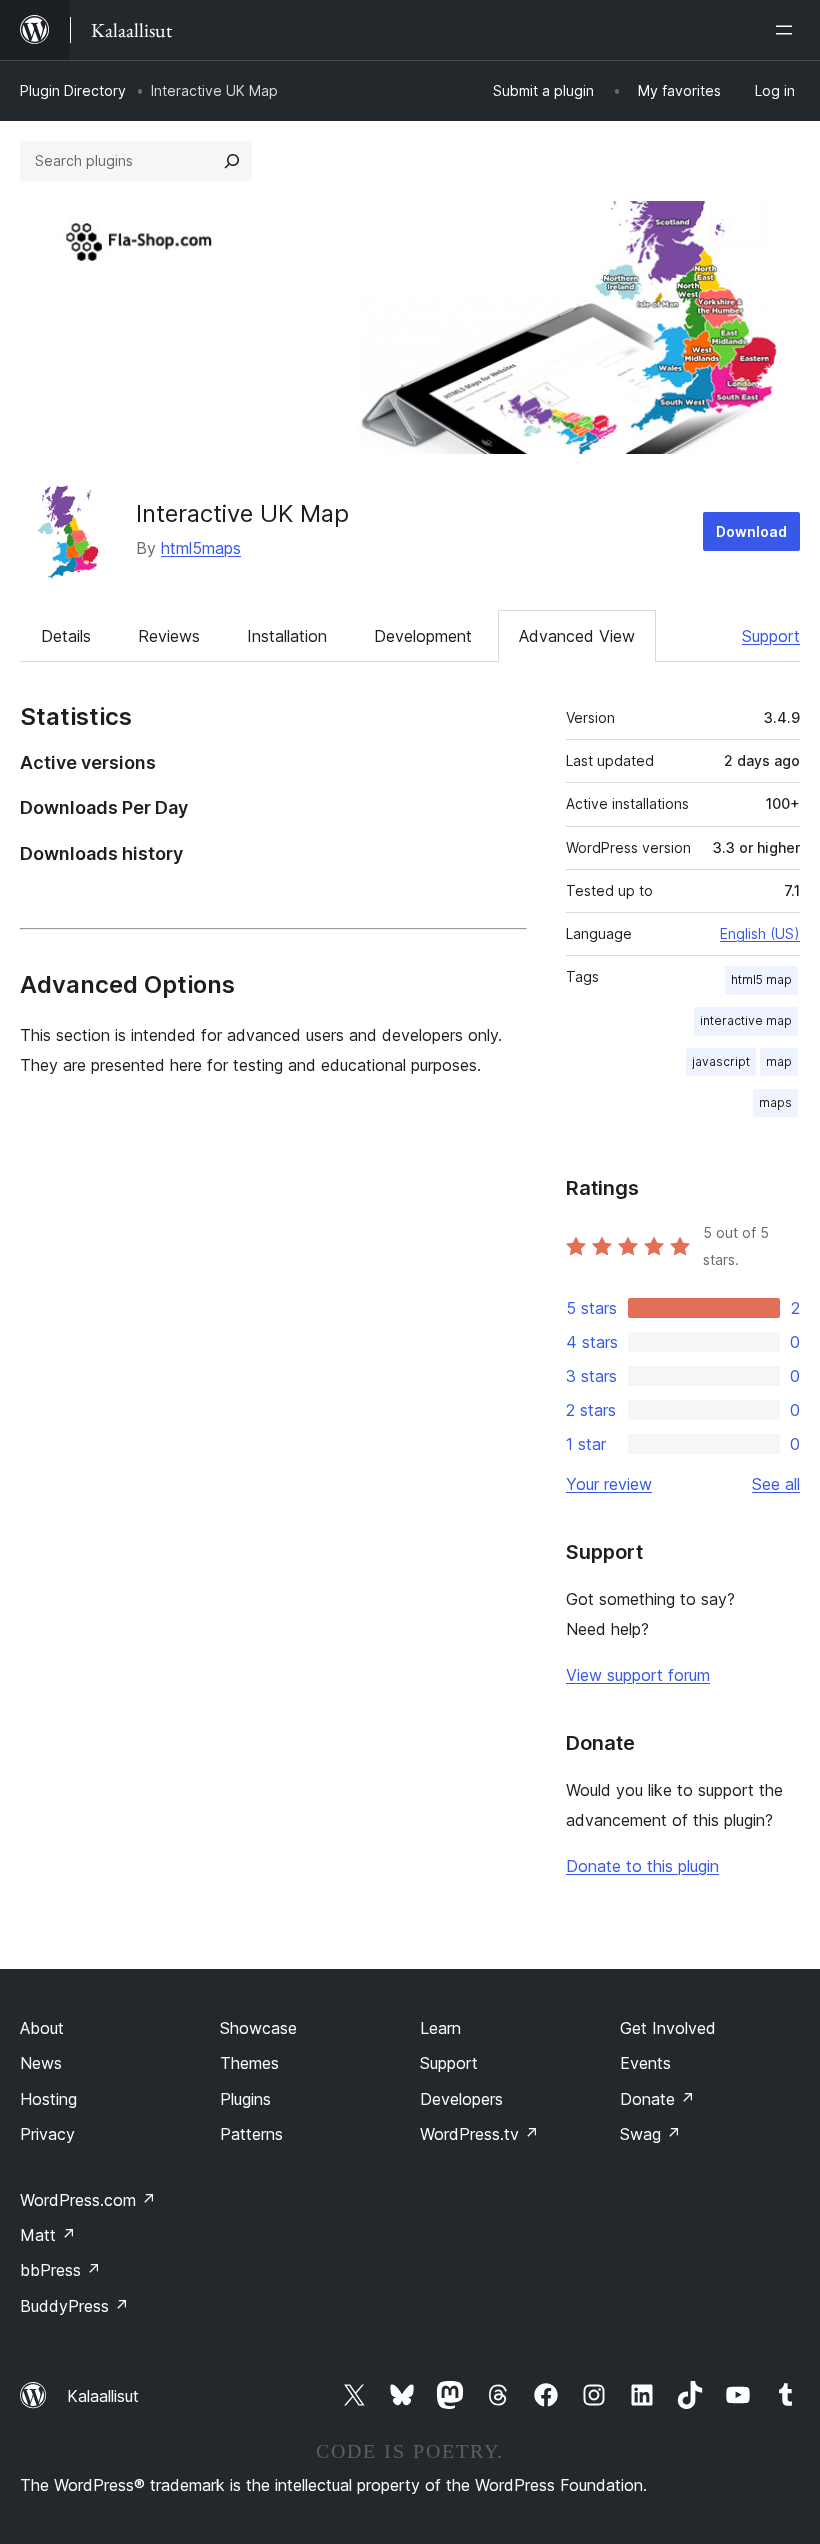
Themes (249, 2063)
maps (775, 1102)
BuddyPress (74, 2306)
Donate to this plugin (642, 1866)
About (42, 2028)
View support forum (638, 1675)
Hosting (48, 2099)
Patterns (251, 2134)
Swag (650, 2134)
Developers (461, 2099)
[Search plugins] (232, 161)
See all (776, 1484)
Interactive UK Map (242, 513)
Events (645, 2063)
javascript (721, 1061)
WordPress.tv (479, 2134)
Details (66, 636)
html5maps (201, 548)
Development (423, 636)
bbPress (60, 2270)
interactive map (746, 1020)
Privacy (47, 2134)
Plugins (245, 2099)
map (779, 1061)
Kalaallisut (103, 2396)
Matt (48, 2235)
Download (751, 531)
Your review (609, 1484)
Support (771, 636)
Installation (287, 636)
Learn (440, 2028)
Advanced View (577, 636)
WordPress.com (88, 2200)
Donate (657, 2099)
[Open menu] (788, 30)
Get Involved (668, 2028)
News (41, 2063)
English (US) (760, 933)
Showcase (258, 2028)
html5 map (761, 979)
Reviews (169, 636)
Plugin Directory (73, 90)
